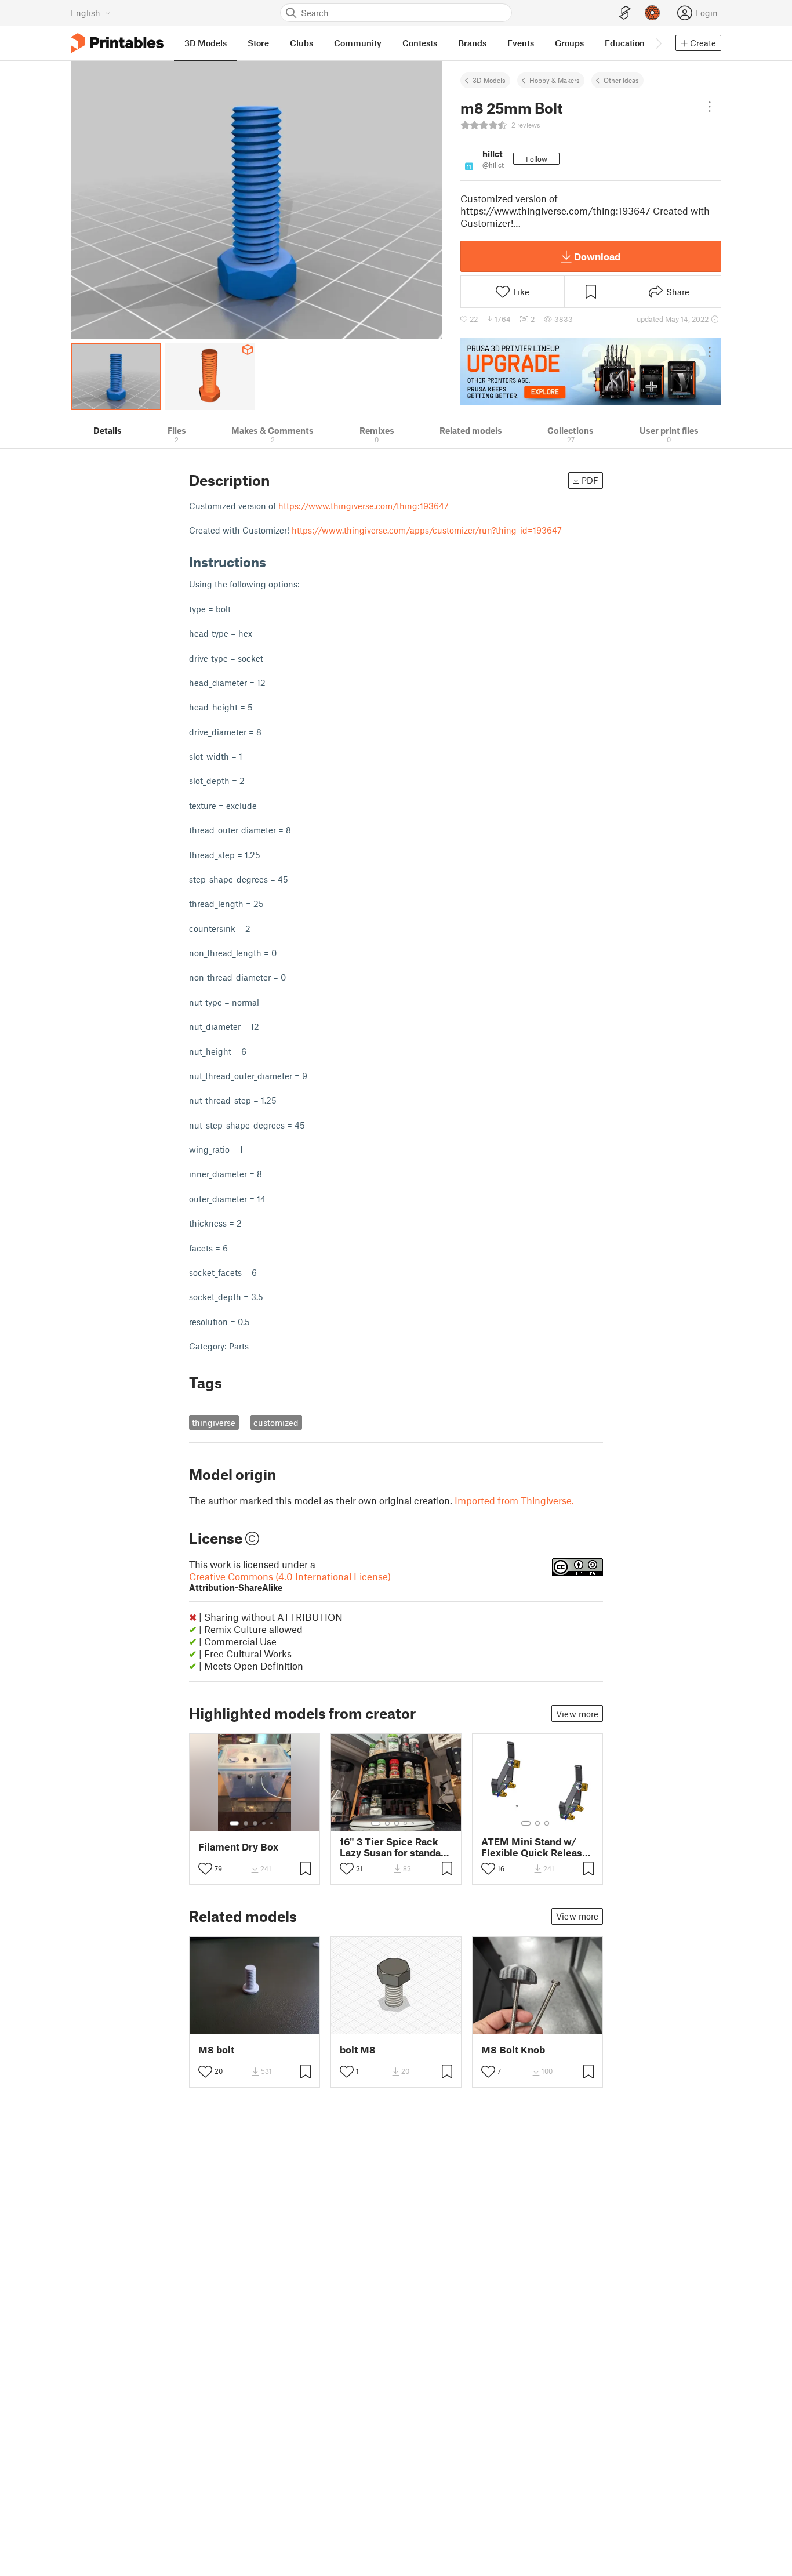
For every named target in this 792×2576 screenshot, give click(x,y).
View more (577, 1714)
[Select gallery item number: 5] (273, 1823)
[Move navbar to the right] (658, 43)
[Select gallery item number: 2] (246, 1823)
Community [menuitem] (358, 43)
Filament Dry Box (238, 1847)
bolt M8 (358, 2050)
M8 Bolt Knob (513, 2050)
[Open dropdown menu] (710, 107)
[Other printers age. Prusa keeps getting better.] (591, 372)
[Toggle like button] (205, 1868)
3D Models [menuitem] (206, 43)
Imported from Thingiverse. (514, 1500)
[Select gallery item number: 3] (255, 1823)
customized (276, 1423)
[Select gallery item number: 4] (264, 1823)
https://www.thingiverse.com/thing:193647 (364, 506)
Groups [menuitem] (569, 43)
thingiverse (214, 1423)
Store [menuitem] (258, 43)
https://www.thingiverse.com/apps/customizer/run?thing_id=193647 (427, 530)
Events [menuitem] (521, 43)
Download (597, 256)
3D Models (489, 80)
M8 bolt (216, 2050)
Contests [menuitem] (420, 43)
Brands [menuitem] (472, 43)
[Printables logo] (117, 43)
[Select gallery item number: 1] (234, 1823)
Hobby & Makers (555, 80)
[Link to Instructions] (275, 562)
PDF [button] (590, 480)
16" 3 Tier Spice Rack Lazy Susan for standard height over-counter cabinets (395, 1847)
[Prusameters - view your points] (652, 13)
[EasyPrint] (625, 13)
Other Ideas (621, 80)
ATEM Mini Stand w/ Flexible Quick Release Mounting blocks (535, 1847)
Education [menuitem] (625, 43)
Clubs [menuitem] (301, 43)
